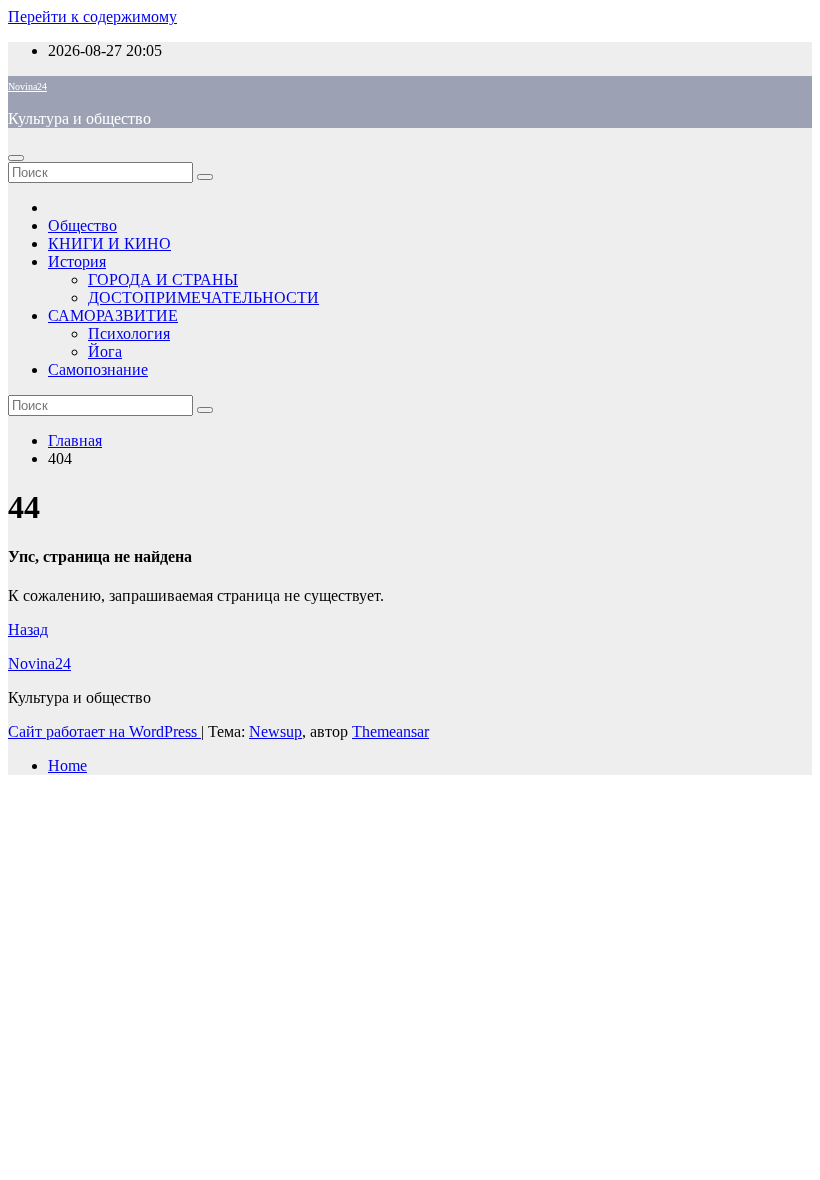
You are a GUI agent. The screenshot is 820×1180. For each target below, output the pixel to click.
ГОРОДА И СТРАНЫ (163, 279)
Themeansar (390, 731)
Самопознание (98, 369)
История (77, 261)
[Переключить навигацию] (16, 158)
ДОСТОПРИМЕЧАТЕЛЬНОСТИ (203, 297)
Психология (129, 333)
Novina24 (27, 86)
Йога (105, 351)
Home (67, 765)
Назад (28, 629)
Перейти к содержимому (92, 16)
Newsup (275, 731)
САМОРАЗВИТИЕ (113, 315)
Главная (75, 440)
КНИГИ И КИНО (109, 243)
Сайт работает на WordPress (104, 731)
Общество (82, 225)
